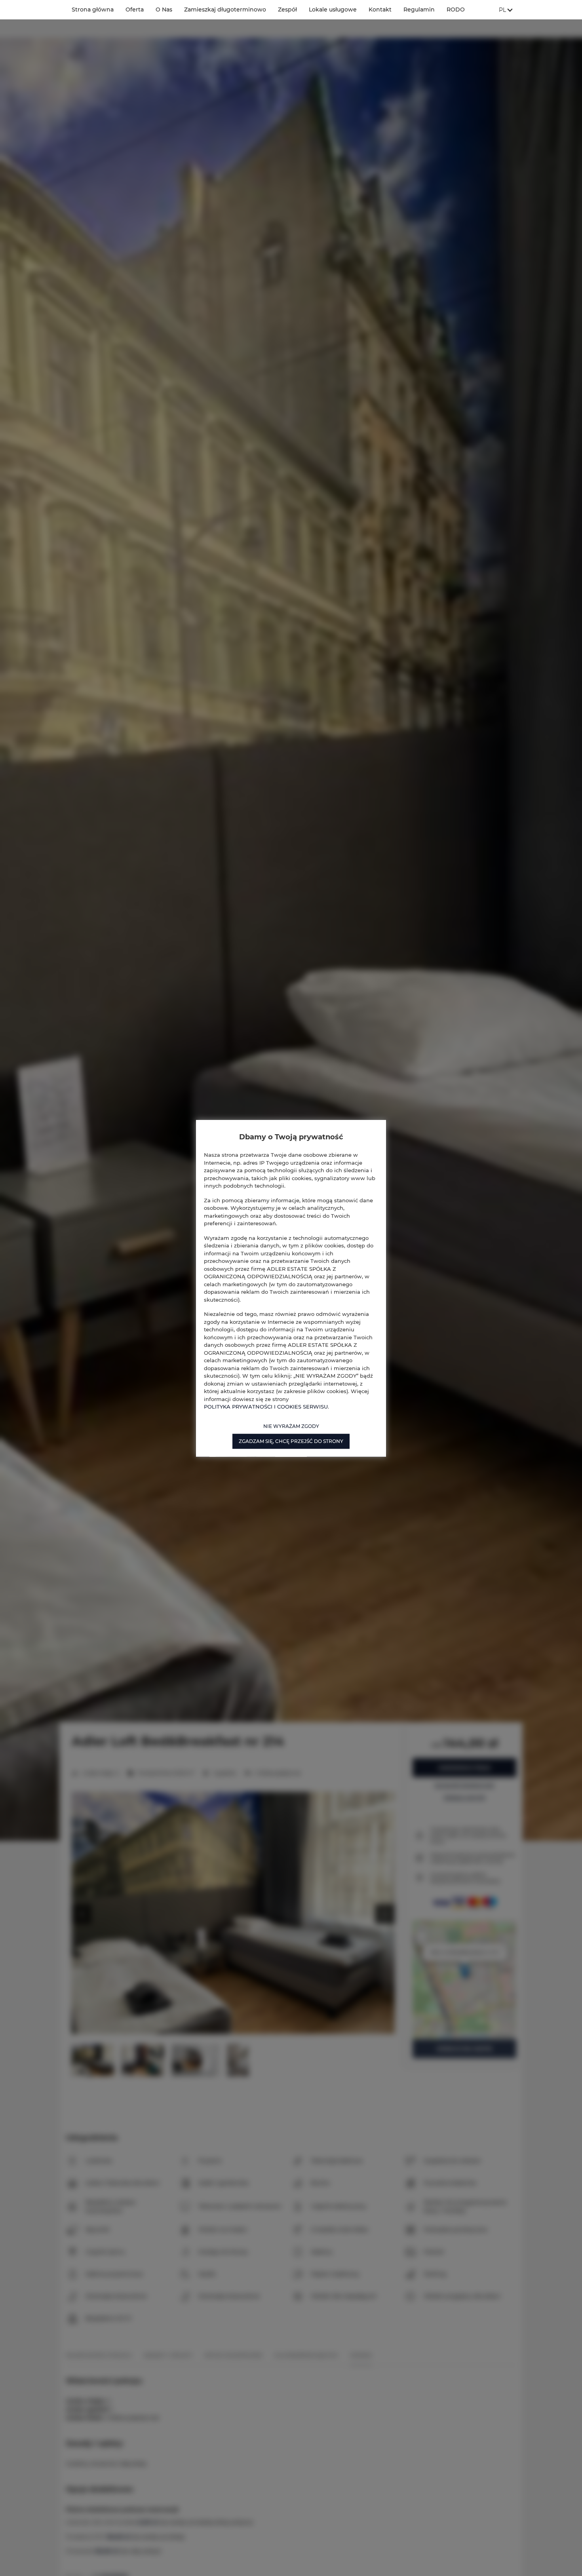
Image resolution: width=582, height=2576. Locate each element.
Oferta (135, 10)
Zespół (287, 10)
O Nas (164, 10)
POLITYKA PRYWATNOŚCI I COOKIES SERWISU (266, 1406)
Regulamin (419, 10)
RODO (456, 10)
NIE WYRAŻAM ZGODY (291, 1426)
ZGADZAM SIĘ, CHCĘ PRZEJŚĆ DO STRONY (291, 1441)
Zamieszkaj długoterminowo (225, 10)
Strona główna (93, 10)
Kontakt (380, 10)
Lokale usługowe (333, 10)
